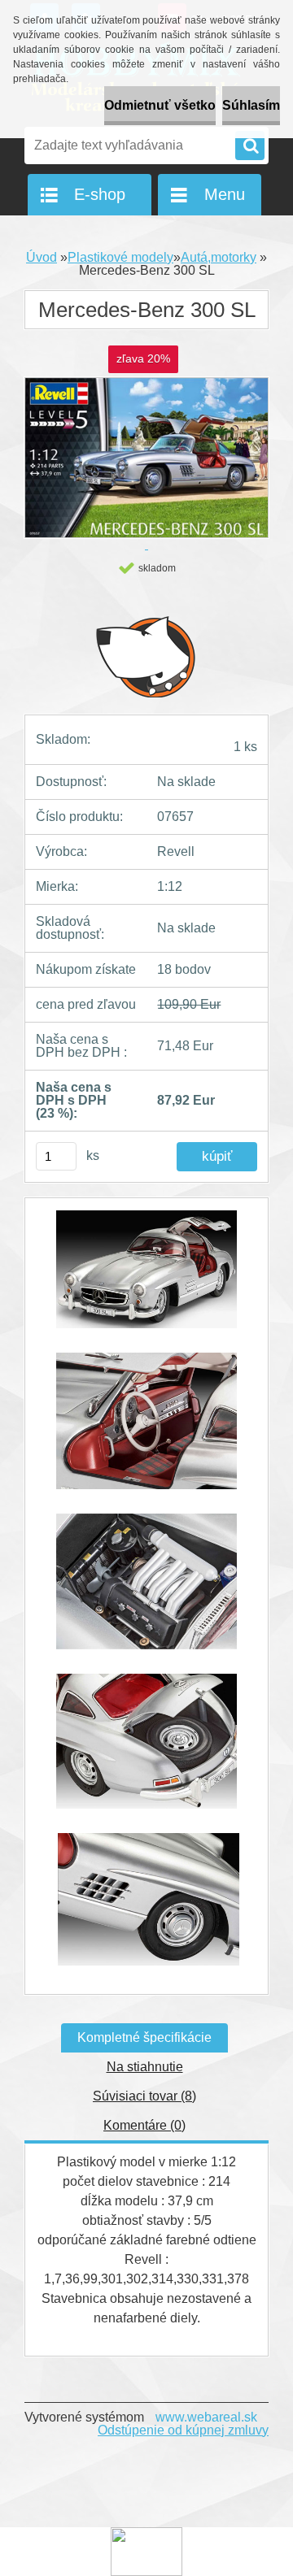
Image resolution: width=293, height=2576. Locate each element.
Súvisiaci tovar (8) (144, 2096)
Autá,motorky (219, 257)
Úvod (42, 257)
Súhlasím (251, 105)
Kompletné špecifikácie (144, 2037)
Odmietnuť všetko (160, 105)
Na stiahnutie (145, 2067)
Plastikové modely (120, 257)
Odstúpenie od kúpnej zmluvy (183, 2430)
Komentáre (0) (144, 2125)
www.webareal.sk (206, 2417)
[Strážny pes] (146, 656)
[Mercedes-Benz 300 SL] (146, 1277)
